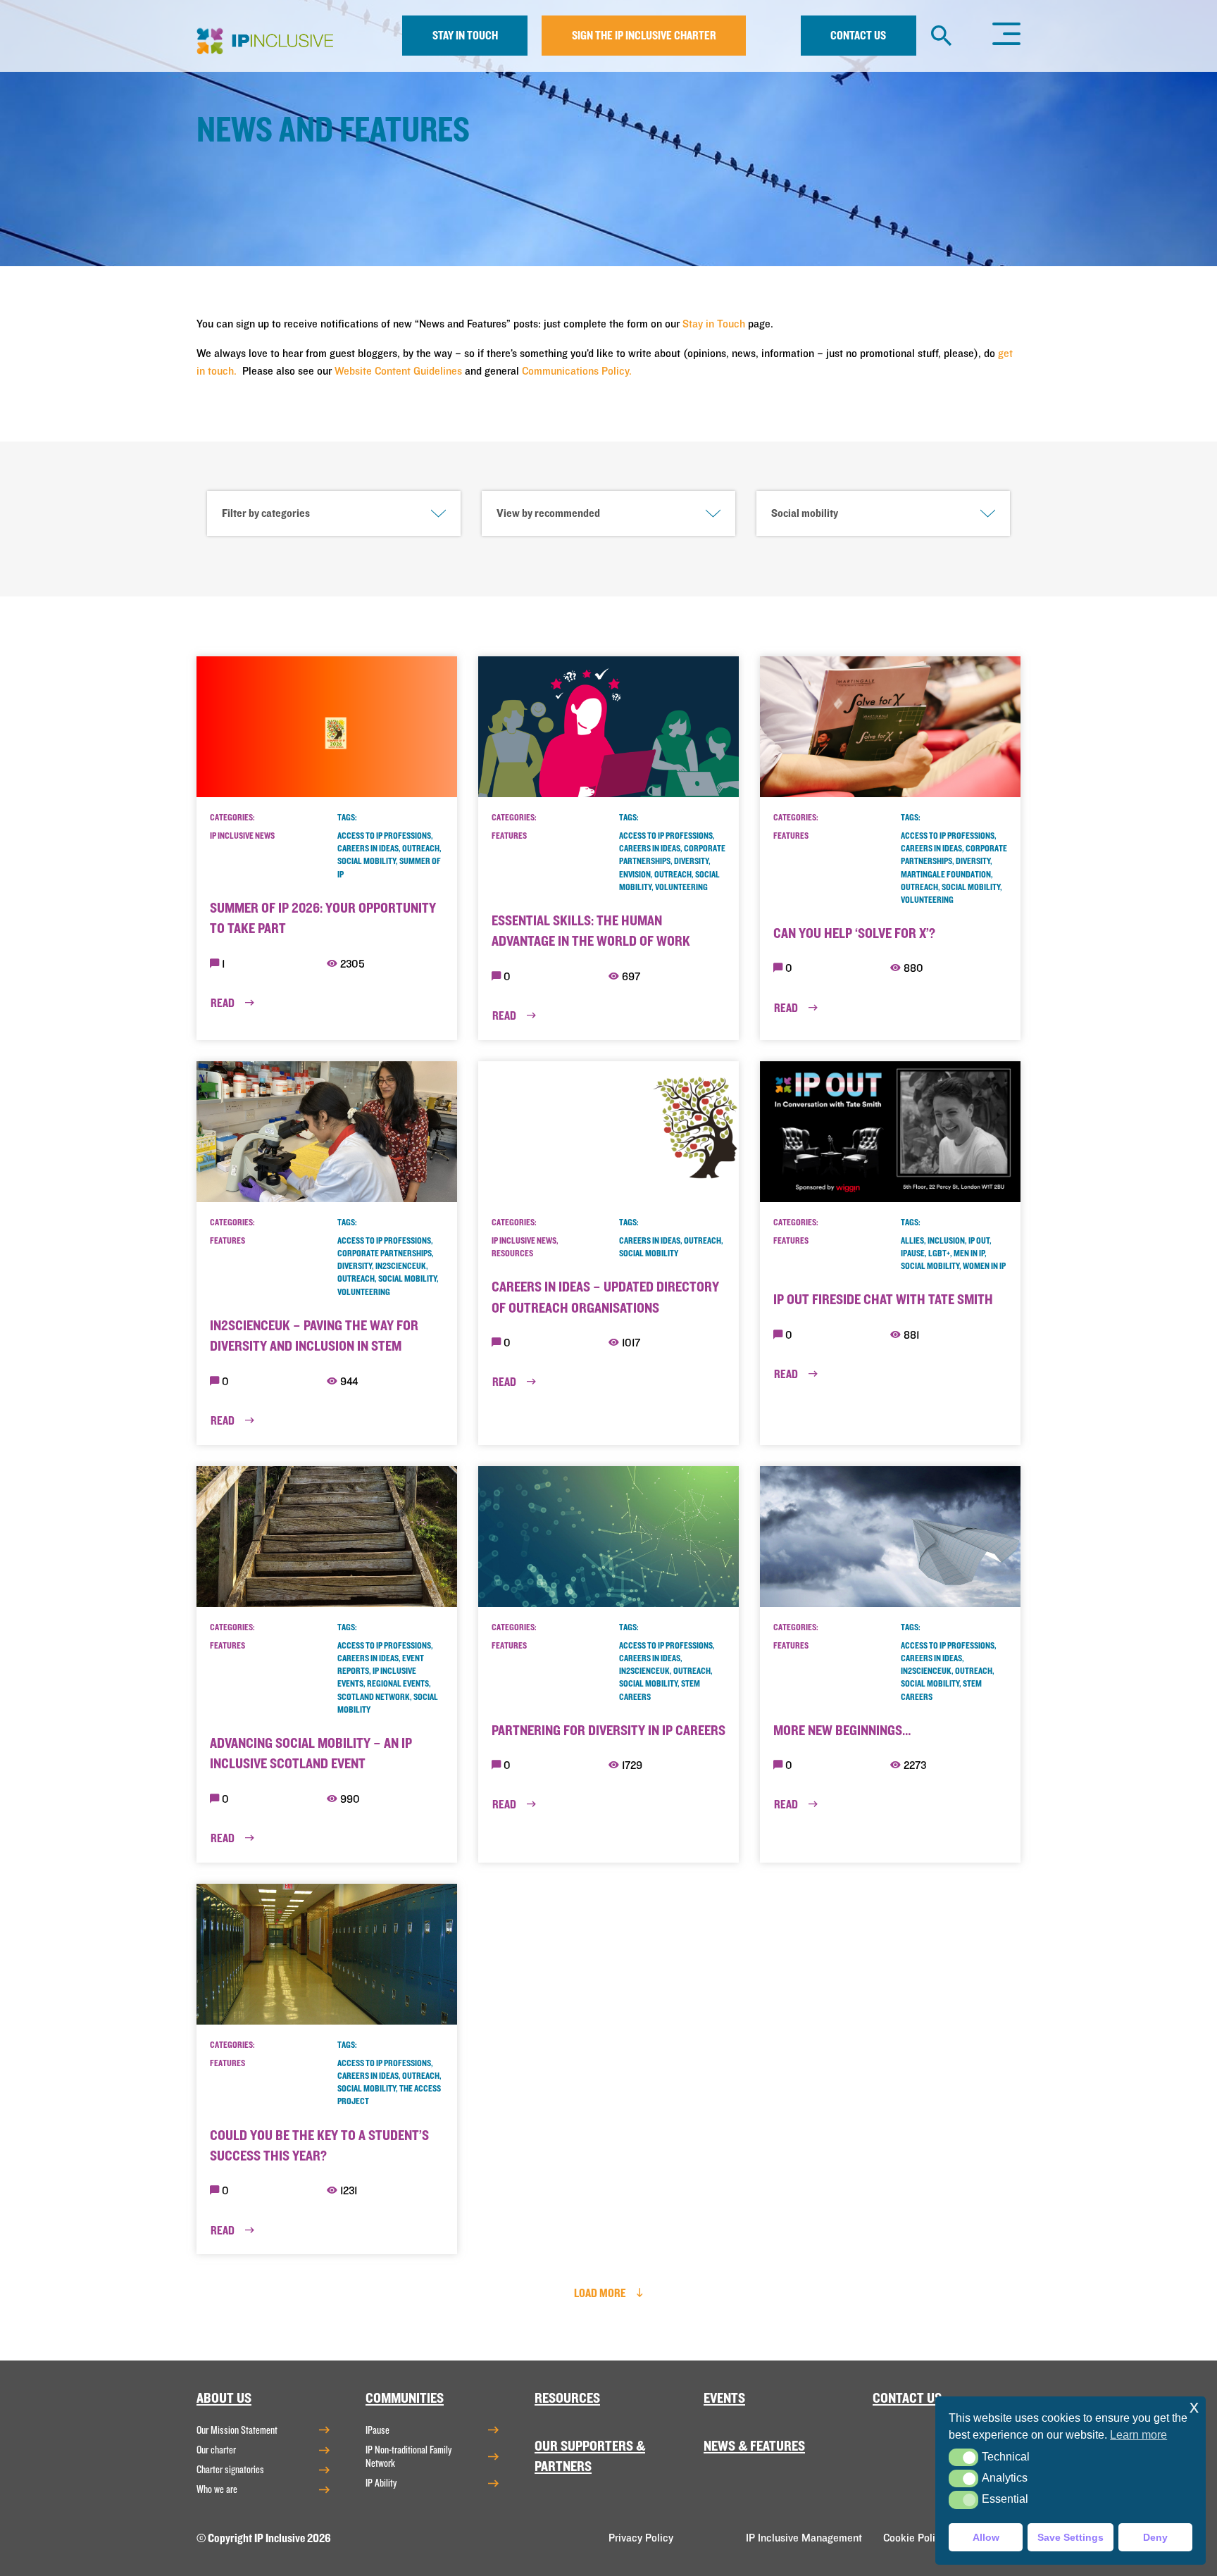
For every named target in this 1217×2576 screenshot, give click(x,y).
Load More (601, 2293)
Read (224, 1003)
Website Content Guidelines (398, 371)
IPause (377, 2430)
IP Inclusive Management (804, 2538)
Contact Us (907, 2398)
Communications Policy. (577, 371)
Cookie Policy (915, 2538)
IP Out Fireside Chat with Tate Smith (883, 1300)
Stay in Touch (714, 324)
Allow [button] (986, 2537)
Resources (567, 2398)
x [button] (1194, 2407)
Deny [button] (1155, 2537)
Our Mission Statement (237, 2430)
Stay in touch (465, 36)
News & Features (754, 2446)
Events (724, 2398)
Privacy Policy (641, 2538)
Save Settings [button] (1071, 2537)
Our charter (216, 2450)
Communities (405, 2398)
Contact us (858, 36)
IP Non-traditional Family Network (408, 2457)
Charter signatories (230, 2470)
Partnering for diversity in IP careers (608, 1731)
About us (224, 2398)
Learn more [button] (1138, 2435)
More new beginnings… (842, 1731)
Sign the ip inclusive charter (644, 36)
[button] (963, 2457)
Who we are (217, 2489)
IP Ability (381, 2483)
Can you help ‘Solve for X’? (854, 933)
